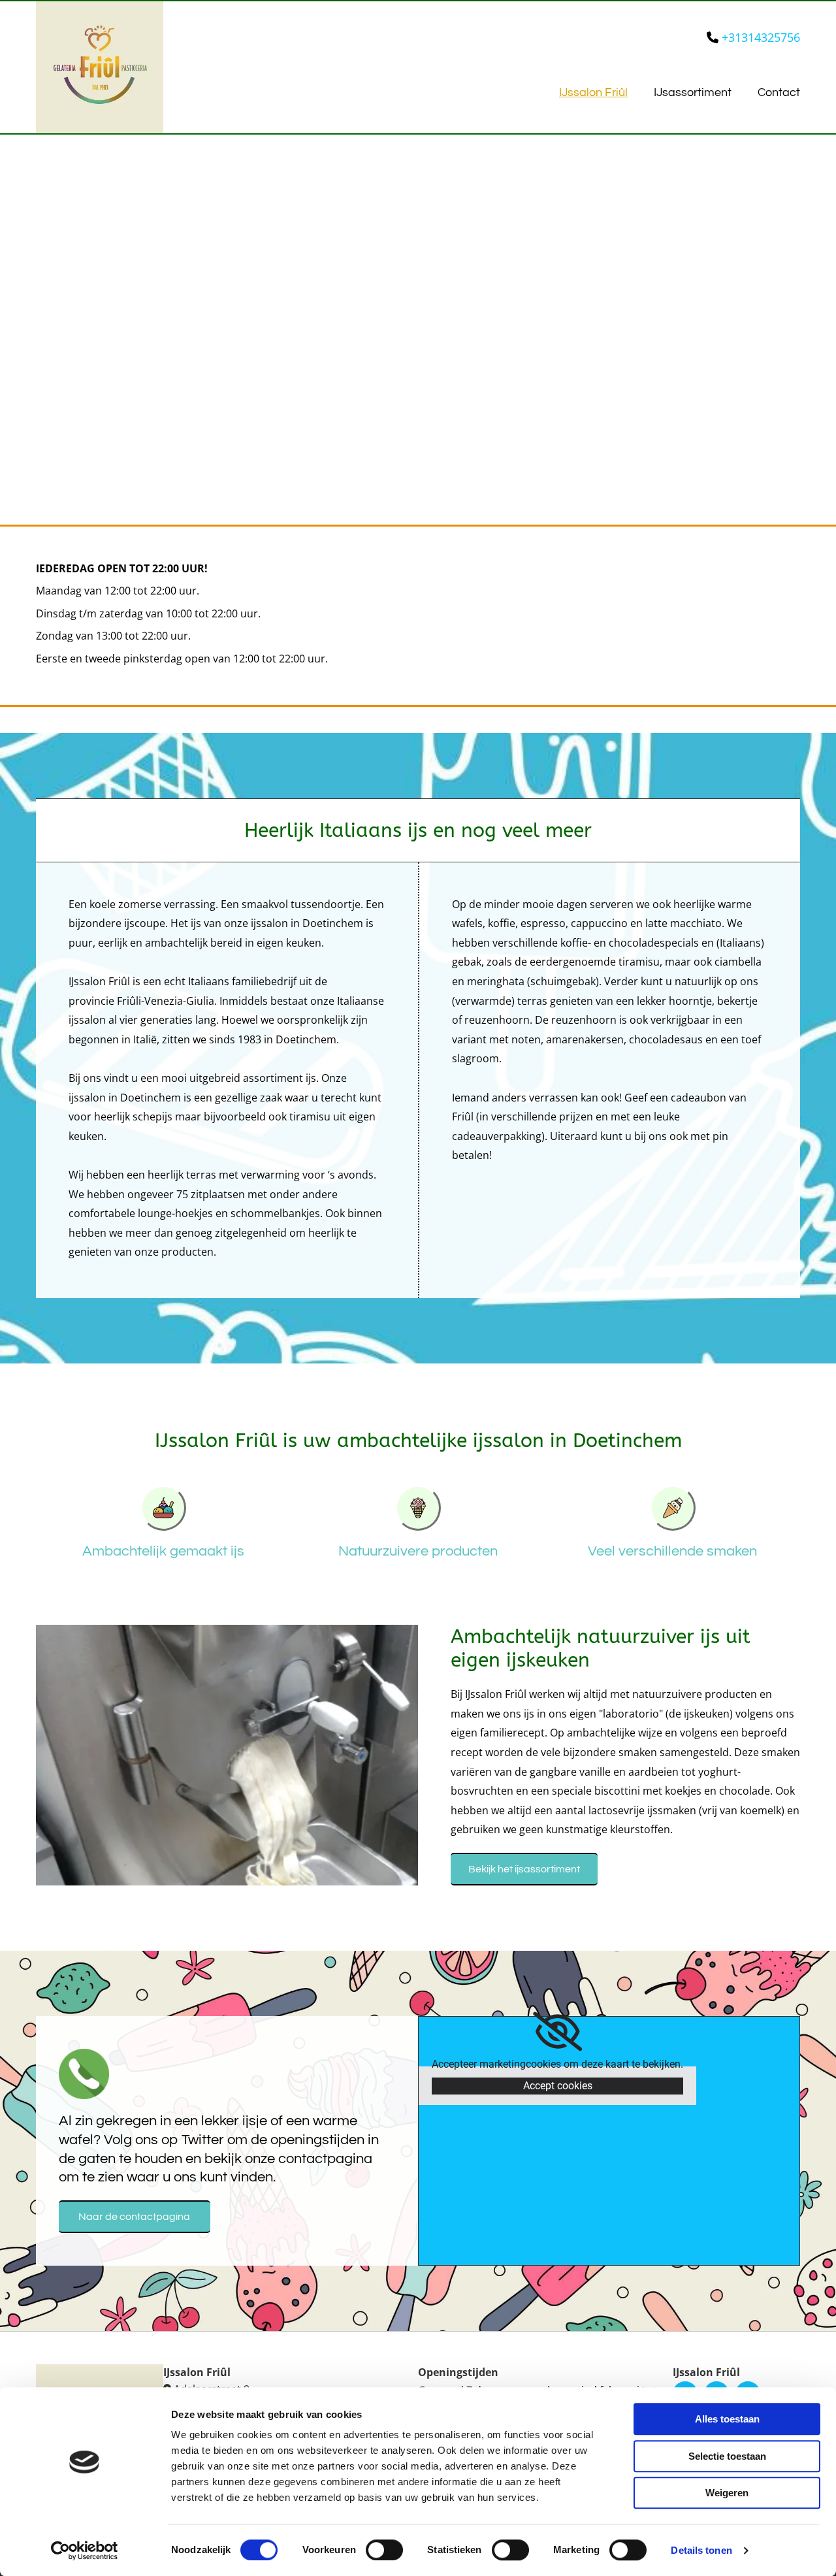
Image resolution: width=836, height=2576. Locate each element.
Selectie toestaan (727, 2456)
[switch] (384, 2550)
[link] (557, 2032)
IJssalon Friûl (593, 92)
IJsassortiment (693, 92)
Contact (779, 92)
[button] (524, 1869)
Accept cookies (558, 2086)
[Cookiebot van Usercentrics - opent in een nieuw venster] (85, 2551)
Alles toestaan (727, 2419)
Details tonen (701, 2550)
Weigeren (727, 2493)
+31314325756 (761, 37)
